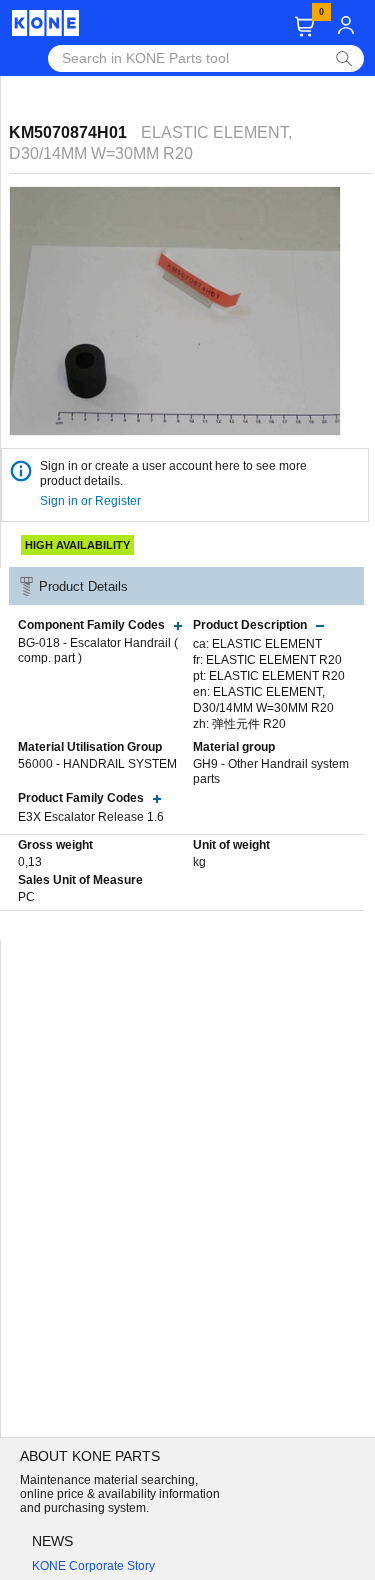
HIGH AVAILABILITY (77, 545)
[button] (304, 26)
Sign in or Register (92, 501)
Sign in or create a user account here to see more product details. (173, 473)
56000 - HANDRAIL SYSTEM (97, 764)
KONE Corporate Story (93, 1566)
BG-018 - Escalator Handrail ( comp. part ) (98, 651)
